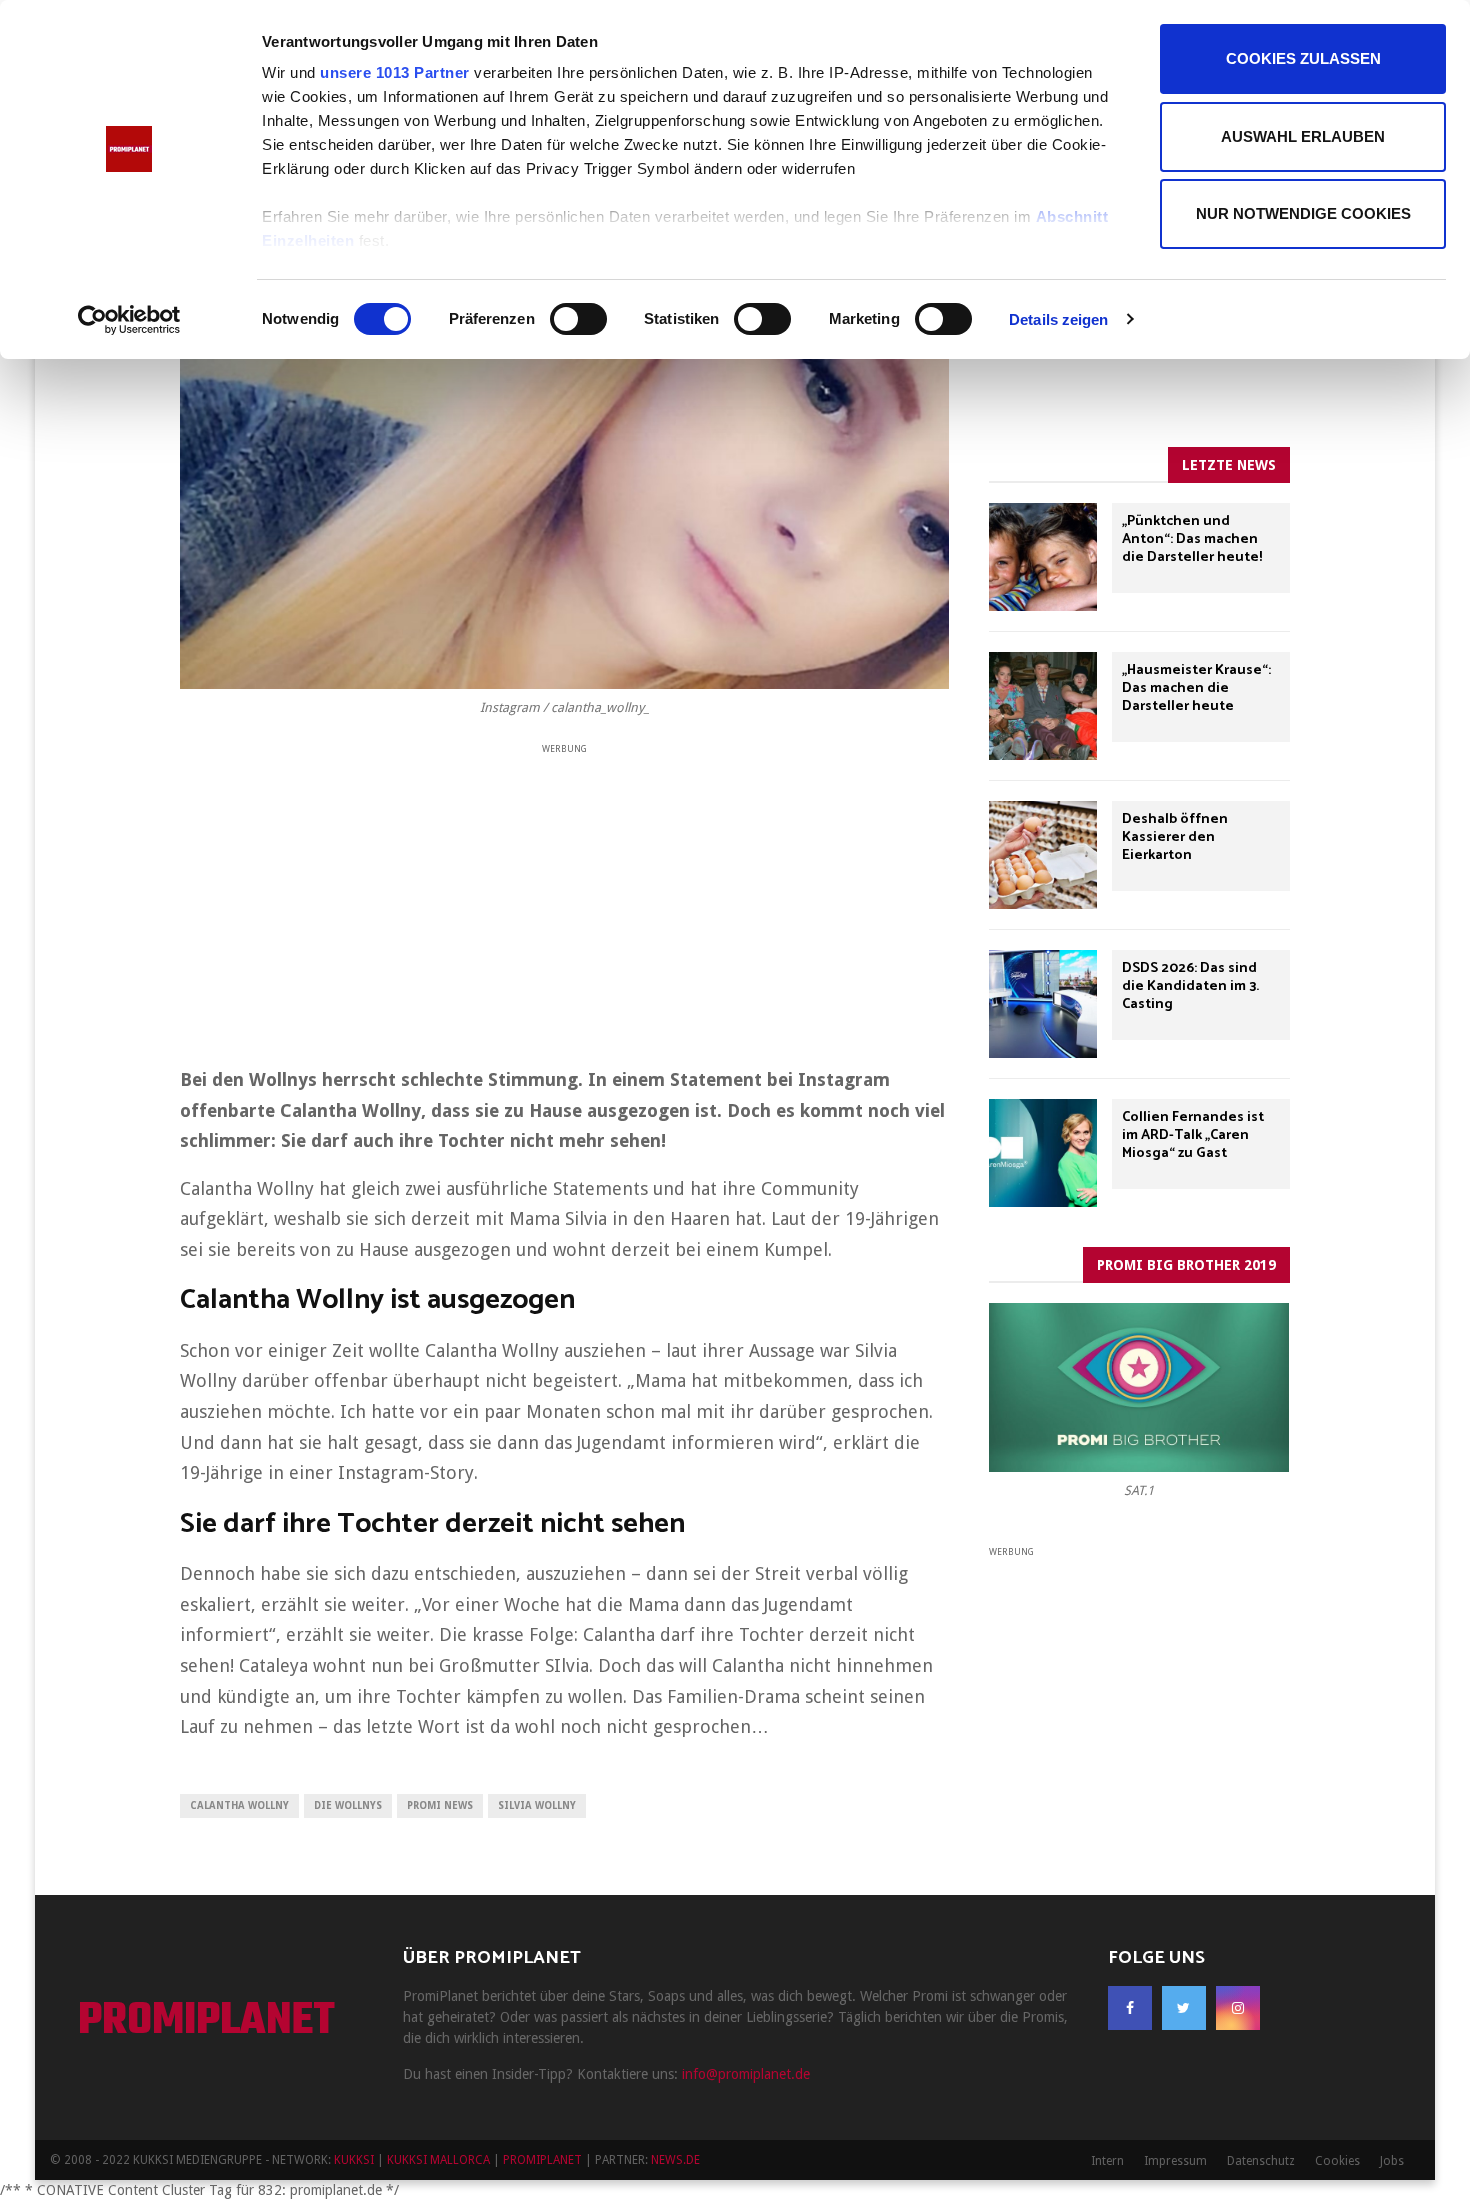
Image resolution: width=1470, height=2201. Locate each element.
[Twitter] (1184, 2008)
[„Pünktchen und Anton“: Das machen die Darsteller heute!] (1043, 557)
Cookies (1337, 2161)
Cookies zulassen (1303, 58)
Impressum (1175, 2161)
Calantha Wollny (239, 1805)
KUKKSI (354, 2160)
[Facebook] (1130, 2008)
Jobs (1392, 2161)
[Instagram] (1238, 2008)
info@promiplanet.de (746, 2074)
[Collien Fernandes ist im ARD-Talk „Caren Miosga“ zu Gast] (1043, 1153)
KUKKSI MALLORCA (438, 2160)
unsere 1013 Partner (395, 72)
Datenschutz (1261, 2161)
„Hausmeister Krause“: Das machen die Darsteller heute (1196, 688)
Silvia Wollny (537, 1805)
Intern (1107, 2161)
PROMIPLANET (206, 2022)
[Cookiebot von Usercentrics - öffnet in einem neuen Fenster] (129, 320)
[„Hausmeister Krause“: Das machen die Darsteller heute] (1043, 706)
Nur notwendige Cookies (1303, 213)
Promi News (440, 1805)
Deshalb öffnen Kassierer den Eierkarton (1175, 837)
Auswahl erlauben (1303, 136)
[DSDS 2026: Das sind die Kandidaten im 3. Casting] (1043, 1004)
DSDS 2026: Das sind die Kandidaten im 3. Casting (1190, 986)
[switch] (578, 319)
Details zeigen (1058, 319)
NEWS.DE (675, 2160)
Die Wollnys (348, 1805)
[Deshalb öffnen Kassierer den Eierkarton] (1043, 855)
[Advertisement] (564, 898)
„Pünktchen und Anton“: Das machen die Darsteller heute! (1192, 539)
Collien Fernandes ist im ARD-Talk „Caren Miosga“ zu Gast (1193, 1135)
